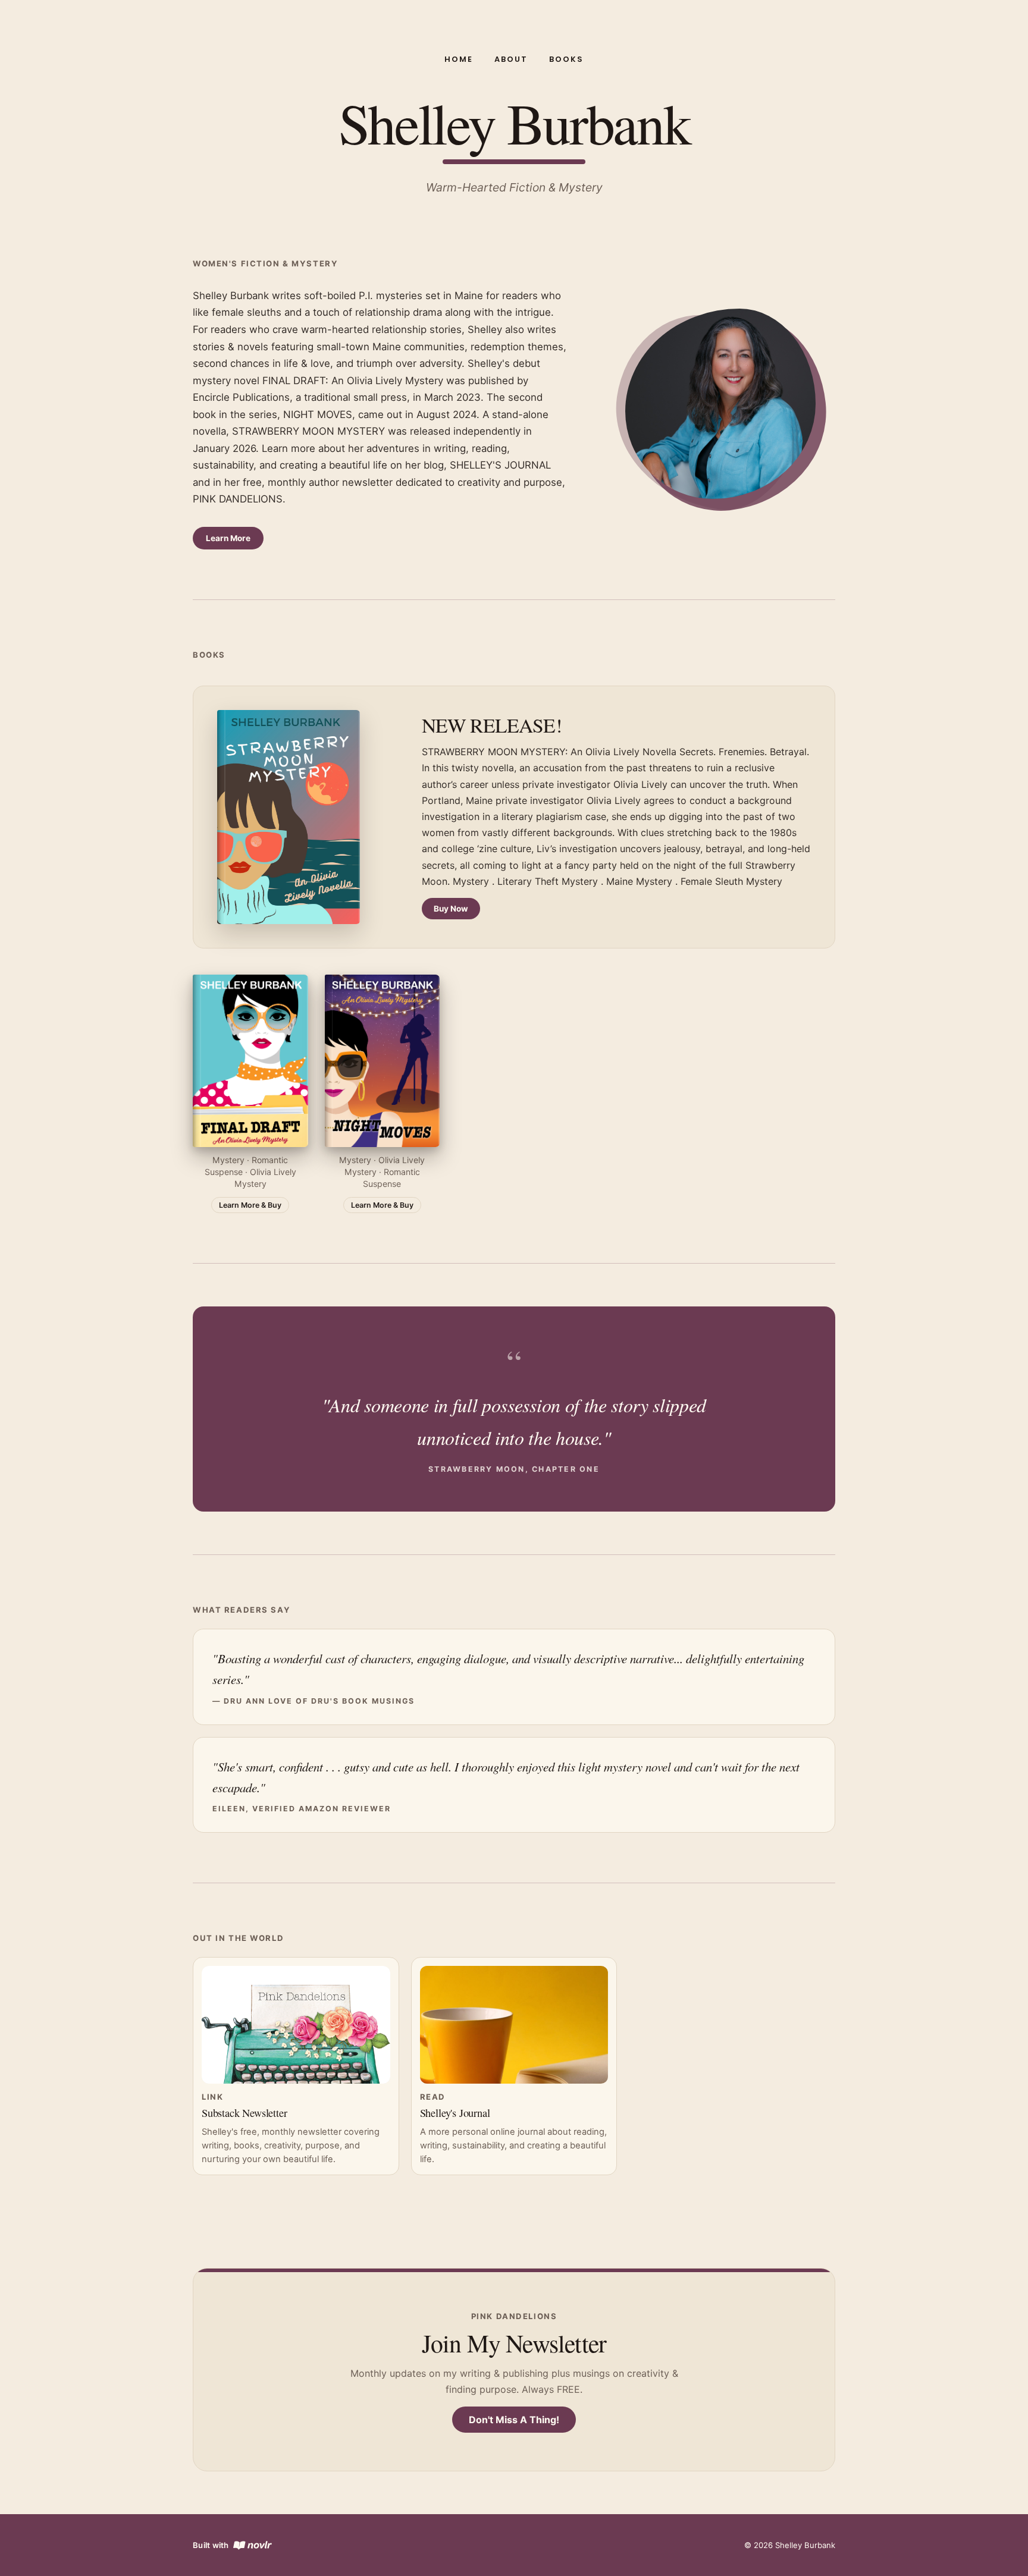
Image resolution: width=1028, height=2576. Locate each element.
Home (459, 59)
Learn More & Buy (250, 1205)
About (511, 59)
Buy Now (451, 909)
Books (566, 59)
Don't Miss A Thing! (514, 2420)
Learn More (228, 538)
